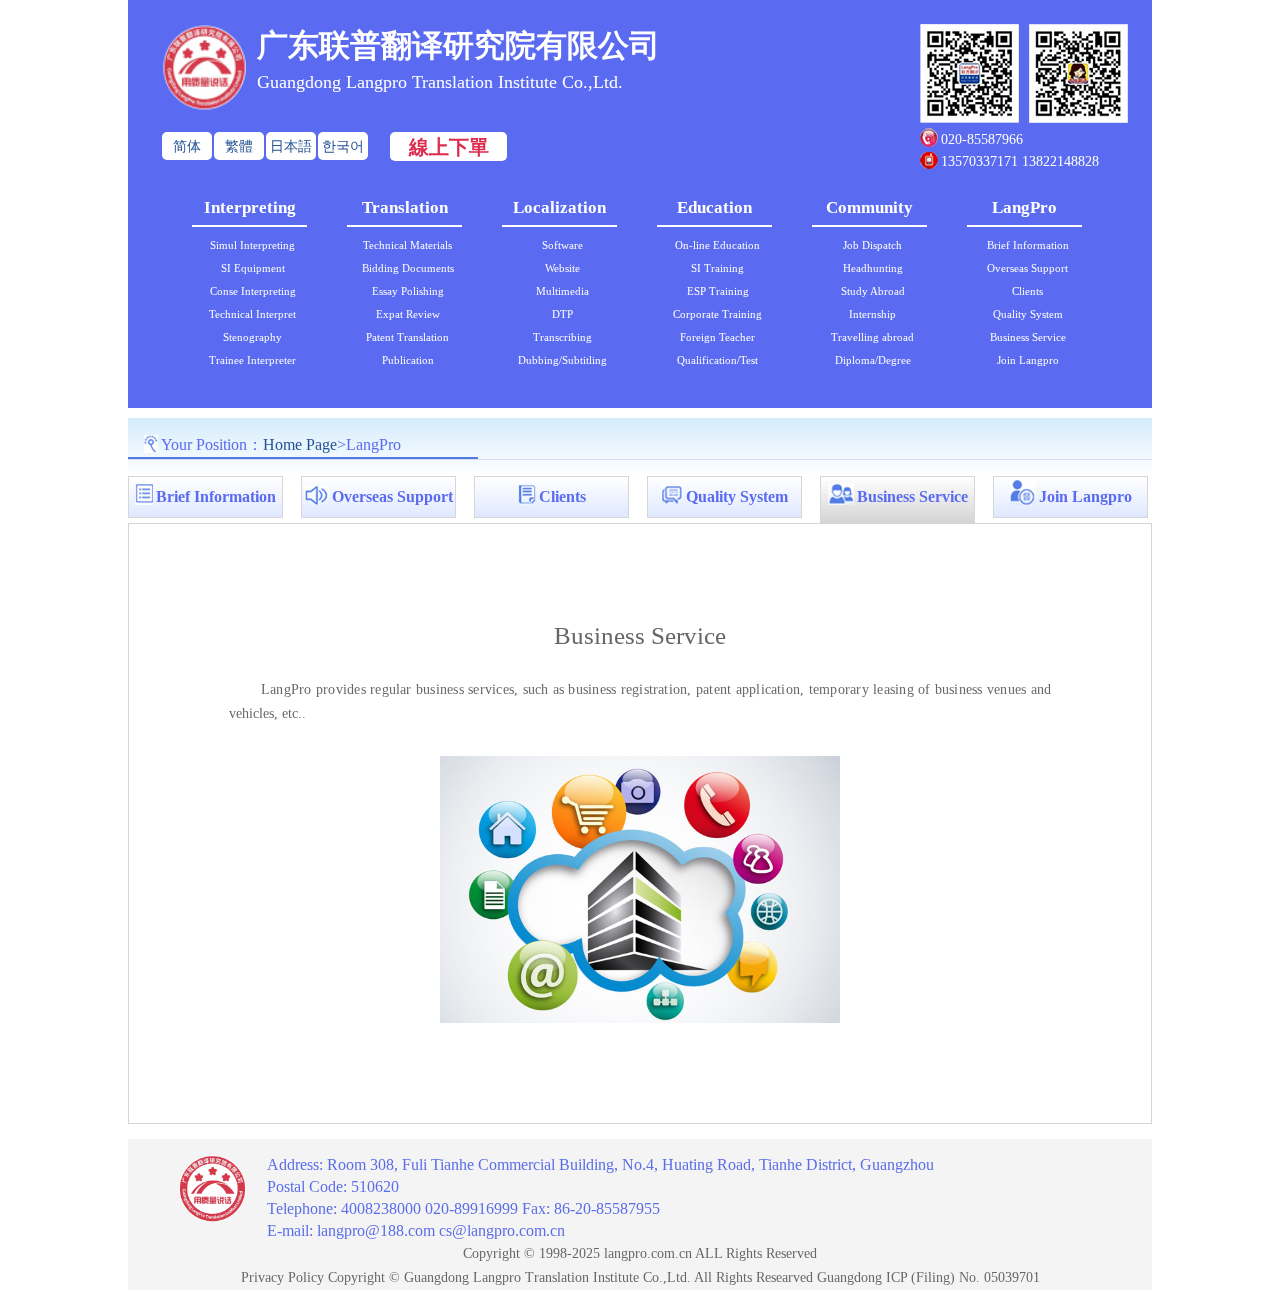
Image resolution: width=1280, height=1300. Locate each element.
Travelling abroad (872, 337)
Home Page (300, 444)
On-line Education (717, 245)
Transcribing (562, 337)
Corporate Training (717, 314)
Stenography (252, 337)
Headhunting (873, 268)
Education (714, 207)
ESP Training (718, 291)
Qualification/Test (717, 360)
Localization (559, 207)
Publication (408, 360)
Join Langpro (1028, 360)
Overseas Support (1027, 268)
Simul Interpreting (252, 245)
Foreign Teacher (717, 337)
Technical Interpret (252, 314)
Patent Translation (407, 337)
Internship (872, 314)
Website (562, 268)
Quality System (1028, 314)
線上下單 (449, 147)
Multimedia (562, 291)
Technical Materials (407, 245)
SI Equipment (253, 268)
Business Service (1028, 337)
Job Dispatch (872, 245)
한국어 (343, 146)
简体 (187, 146)
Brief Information (1028, 245)
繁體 (239, 146)
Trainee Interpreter (252, 360)
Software (562, 245)
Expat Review (408, 314)
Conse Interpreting (253, 291)
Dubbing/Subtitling (562, 360)
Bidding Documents (408, 268)
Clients (1027, 291)
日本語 (291, 146)
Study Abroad (873, 291)
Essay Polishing (408, 291)
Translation (405, 207)
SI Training (717, 268)
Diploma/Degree (873, 360)
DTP (562, 314)
